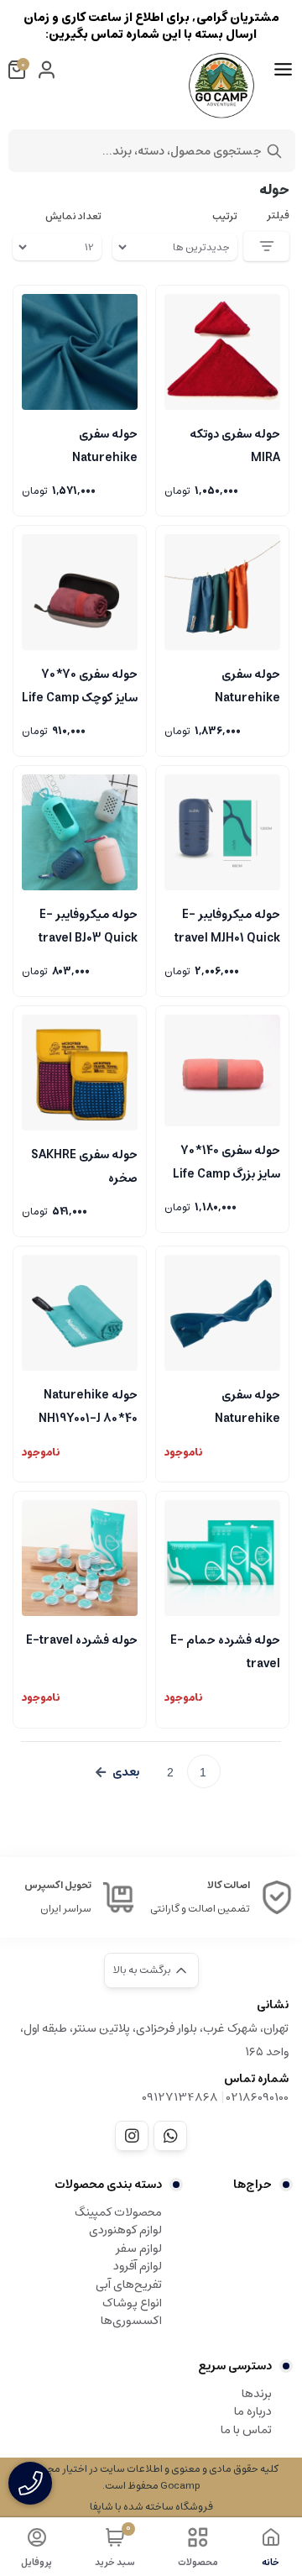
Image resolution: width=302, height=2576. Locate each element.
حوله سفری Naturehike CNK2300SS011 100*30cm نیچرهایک (83, 444)
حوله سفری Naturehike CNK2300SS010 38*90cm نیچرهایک (226, 685)
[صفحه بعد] (117, 1772)
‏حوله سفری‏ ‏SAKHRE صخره (84, 1165)
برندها (257, 2394)
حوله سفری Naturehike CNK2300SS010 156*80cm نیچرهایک (225, 1405)
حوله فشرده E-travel (82, 1640)
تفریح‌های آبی (129, 2285)
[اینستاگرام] (132, 2136)
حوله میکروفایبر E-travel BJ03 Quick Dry (88, 925)
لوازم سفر (139, 2248)
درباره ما (253, 2411)
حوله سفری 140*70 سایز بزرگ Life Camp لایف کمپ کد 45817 (226, 1161)
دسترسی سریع (235, 2366)
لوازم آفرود (138, 2266)
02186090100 (258, 2097)
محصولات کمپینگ (118, 2212)
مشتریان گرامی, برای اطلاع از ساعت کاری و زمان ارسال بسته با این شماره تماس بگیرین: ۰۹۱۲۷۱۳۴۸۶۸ (151, 26)
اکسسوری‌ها (131, 2321)
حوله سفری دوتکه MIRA (235, 444)
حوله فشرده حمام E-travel (225, 1650)
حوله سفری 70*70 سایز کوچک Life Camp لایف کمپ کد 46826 (80, 685)
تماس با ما (246, 2430)
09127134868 (180, 2097)
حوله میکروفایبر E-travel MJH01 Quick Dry (227, 925)
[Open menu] (283, 70)
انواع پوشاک (132, 2303)
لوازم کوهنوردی (125, 2230)
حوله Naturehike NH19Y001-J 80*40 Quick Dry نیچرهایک (83, 1405)
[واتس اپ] (170, 2136)
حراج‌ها (253, 2185)
